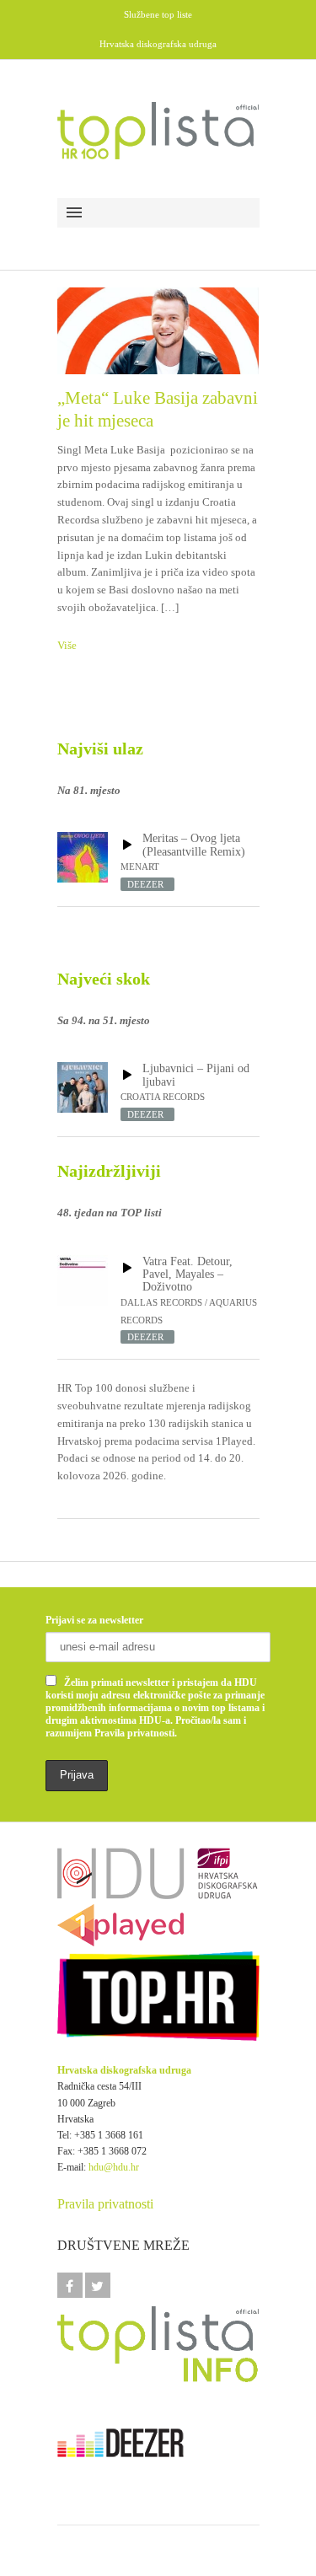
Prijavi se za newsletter (94, 1620)
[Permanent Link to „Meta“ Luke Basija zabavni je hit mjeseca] (158, 331)
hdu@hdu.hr (114, 2167)
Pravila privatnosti (105, 2204)
